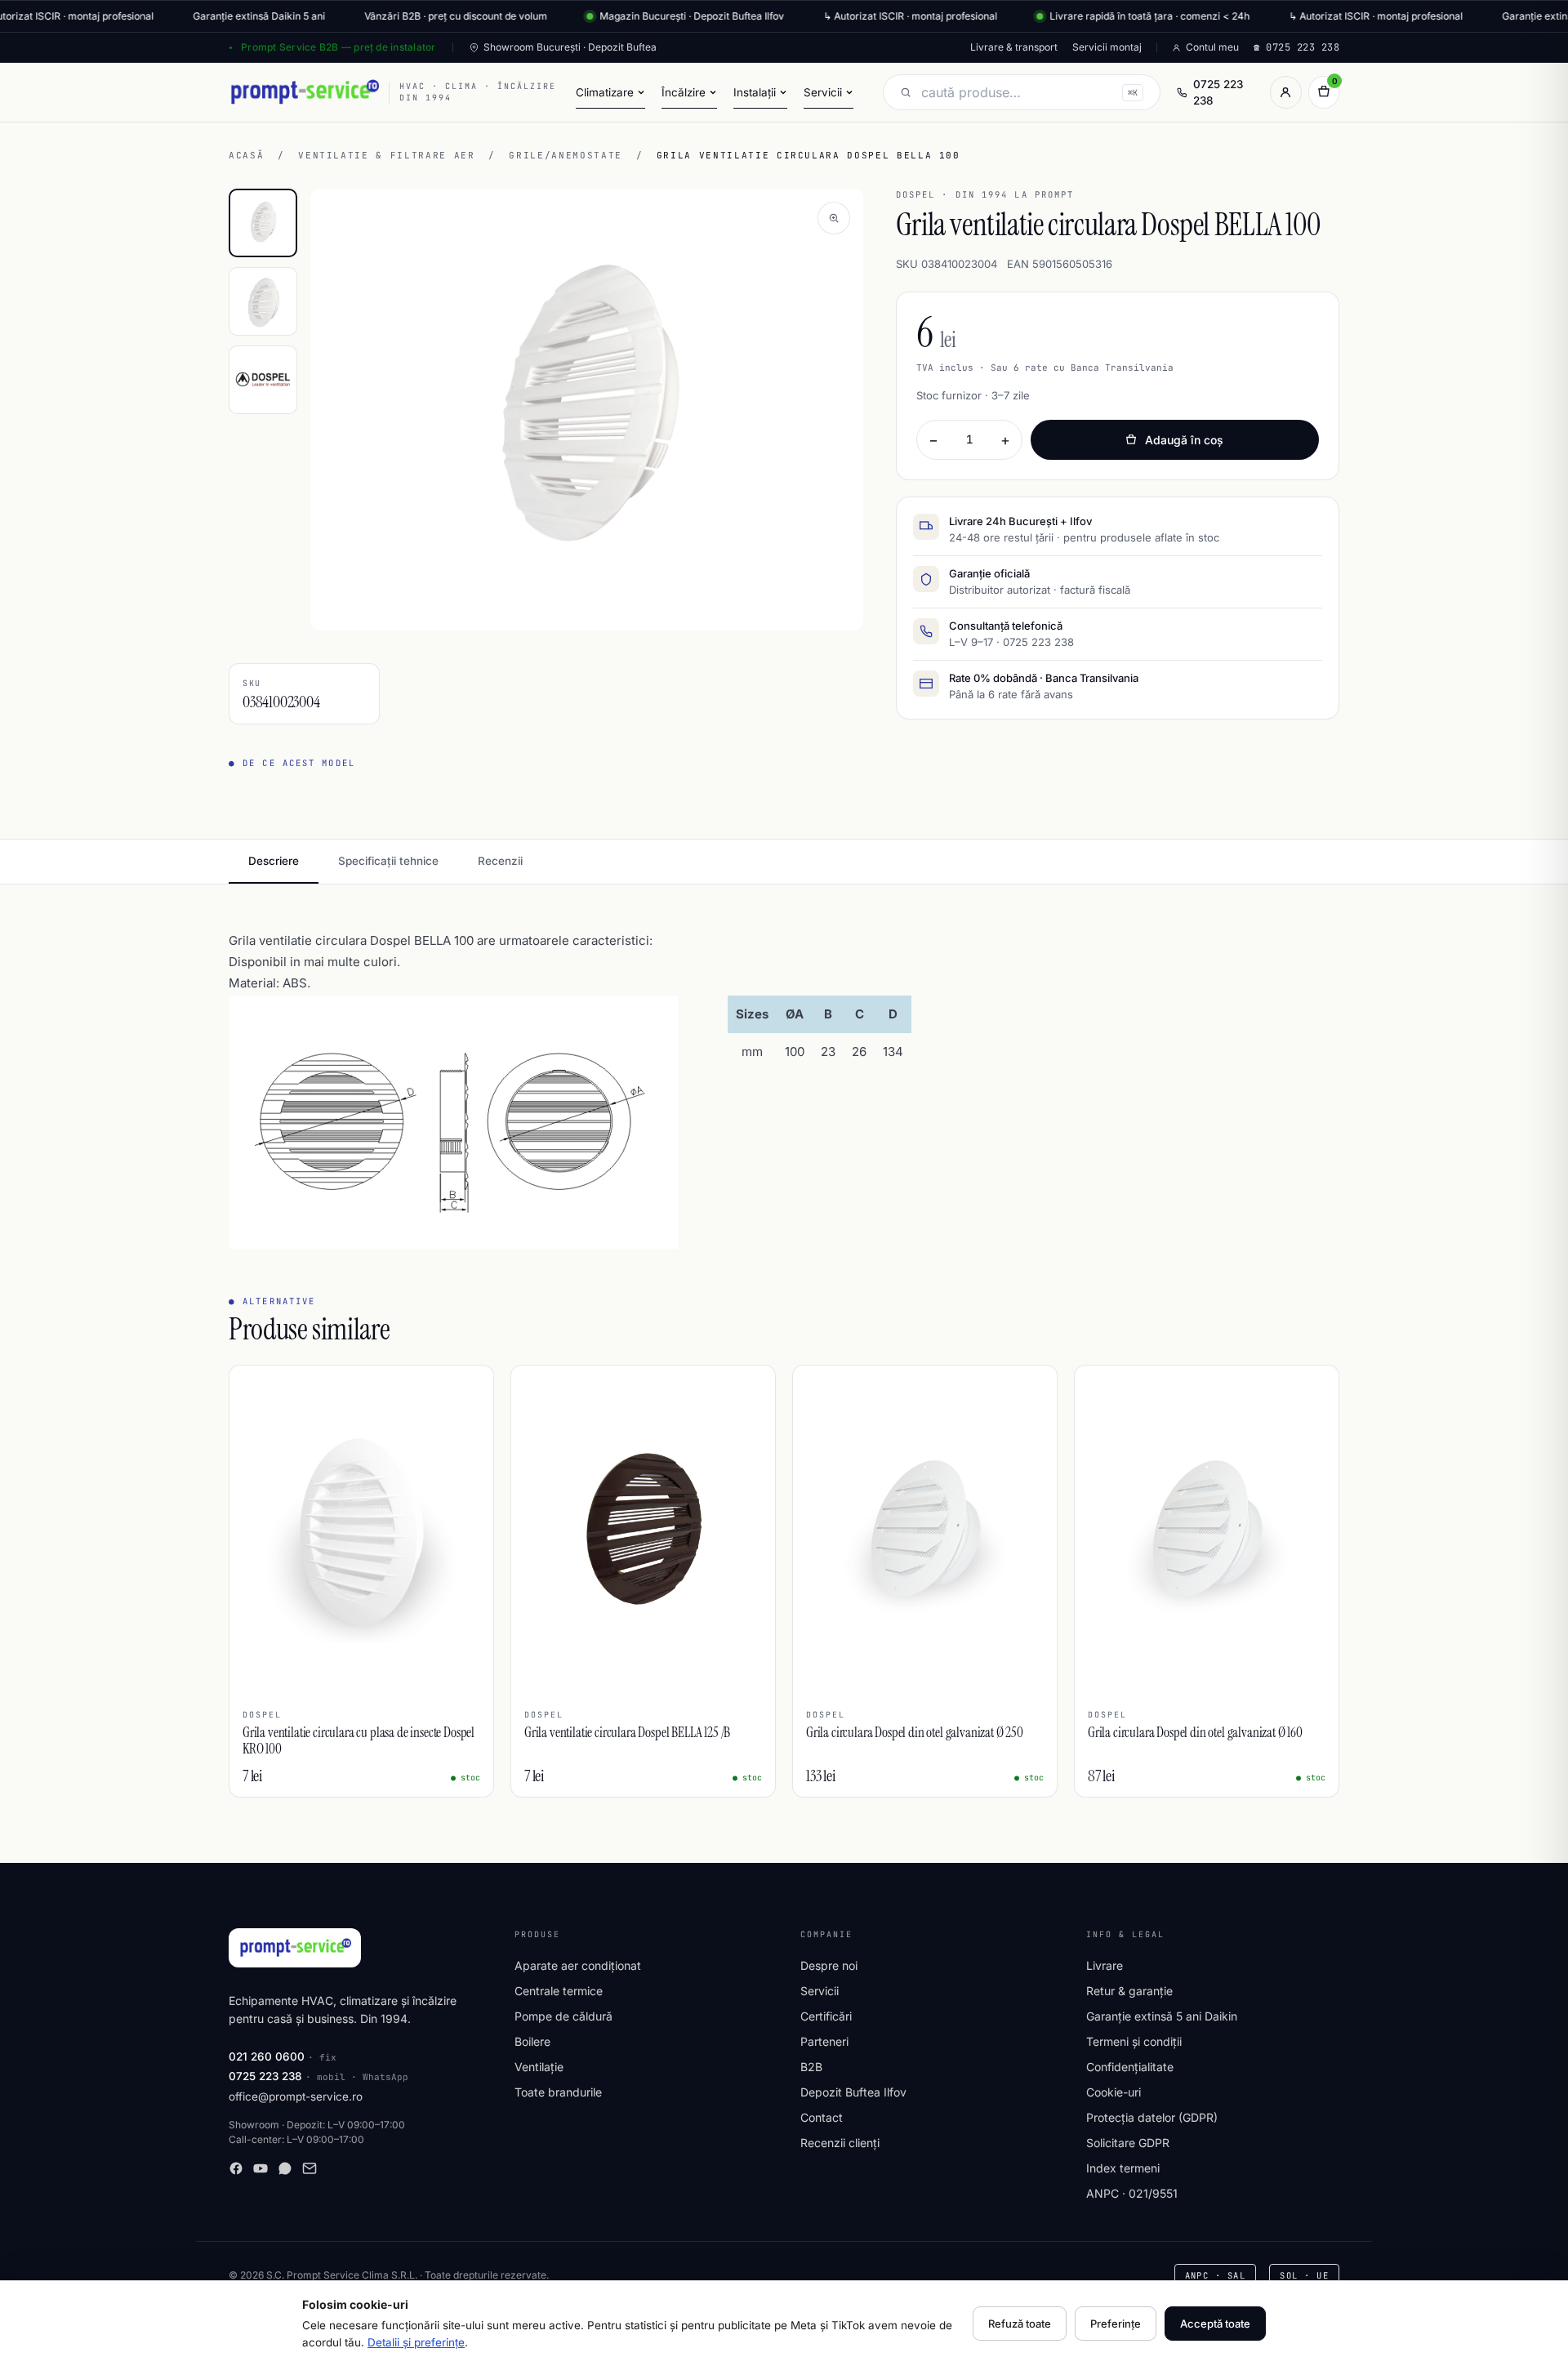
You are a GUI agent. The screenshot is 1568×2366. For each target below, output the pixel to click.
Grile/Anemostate (565, 155)
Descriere (274, 861)
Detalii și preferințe (416, 2342)
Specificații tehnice (388, 861)
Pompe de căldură (563, 2016)
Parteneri (824, 2041)
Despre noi (829, 1965)
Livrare (1105, 1965)
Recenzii (500, 861)
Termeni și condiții (1134, 2041)
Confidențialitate (1130, 2067)
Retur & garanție (1129, 1991)
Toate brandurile (558, 2092)
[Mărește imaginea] (834, 218)
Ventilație (539, 2067)
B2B (811, 2067)
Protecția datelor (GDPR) (1152, 2117)
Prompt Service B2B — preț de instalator (338, 47)
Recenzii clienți (840, 2143)
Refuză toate (1020, 2324)
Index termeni (1123, 2168)
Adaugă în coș (1184, 440)
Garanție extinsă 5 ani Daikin (1162, 2016)
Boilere (532, 2041)
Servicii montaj (1107, 47)
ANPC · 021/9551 (1132, 2193)
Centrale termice (559, 1991)
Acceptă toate (1215, 2324)
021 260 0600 (267, 2056)
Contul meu (1212, 47)
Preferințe (1116, 2324)
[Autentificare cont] (1285, 92)
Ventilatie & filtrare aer (386, 155)
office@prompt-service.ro (296, 2096)
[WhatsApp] (285, 2168)
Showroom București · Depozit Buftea (570, 47)
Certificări (826, 2016)
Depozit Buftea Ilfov (853, 2092)
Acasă (246, 155)
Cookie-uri (1114, 2092)
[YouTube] (261, 2168)
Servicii (820, 1991)
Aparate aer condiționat (578, 1965)
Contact (822, 2117)
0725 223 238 (1218, 92)
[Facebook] (236, 2168)
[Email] (310, 2168)
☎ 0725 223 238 (1296, 47)
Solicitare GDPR (1128, 2143)
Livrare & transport (1014, 47)
